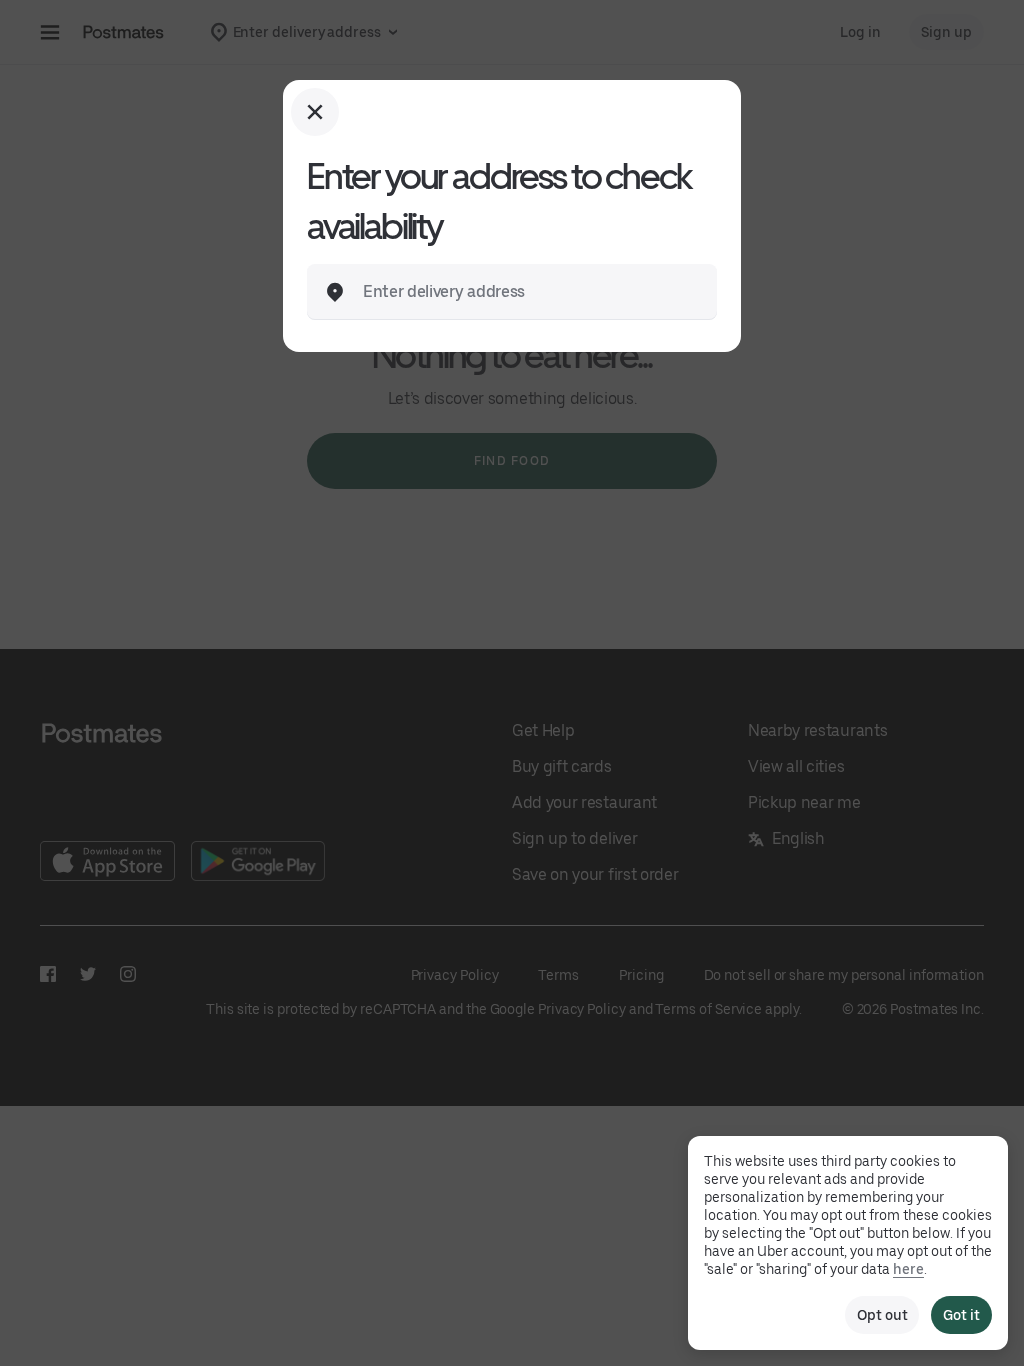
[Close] (315, 112)
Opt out (882, 1315)
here (908, 1269)
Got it (961, 1315)
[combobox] (528, 292)
